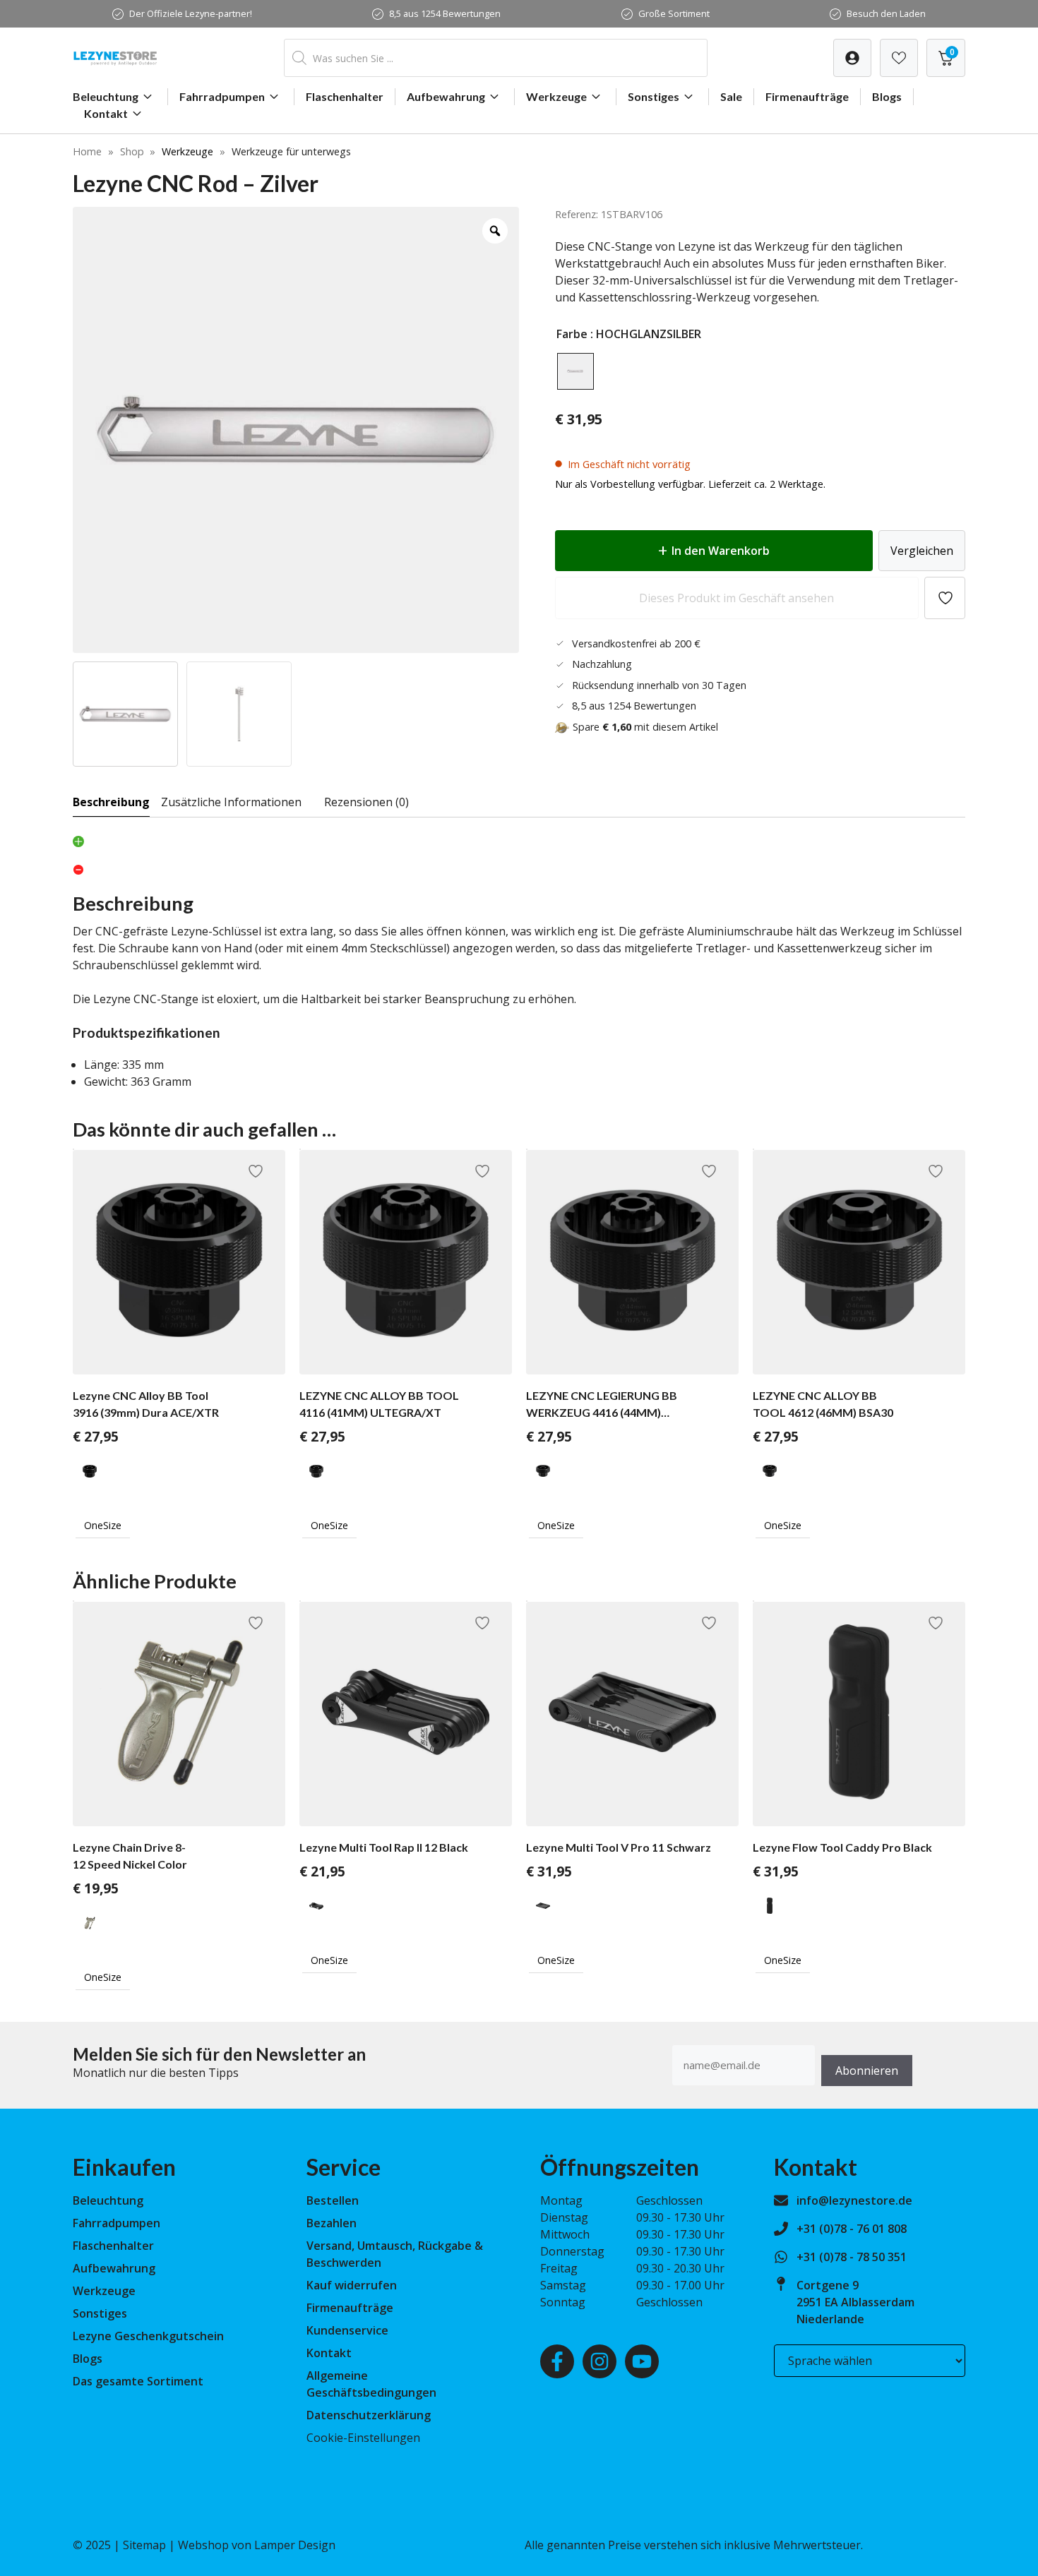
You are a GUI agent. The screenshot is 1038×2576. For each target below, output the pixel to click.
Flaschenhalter (345, 96)
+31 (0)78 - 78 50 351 (852, 2257)
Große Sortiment (674, 13)
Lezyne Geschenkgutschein (148, 2336)
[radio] (575, 371)
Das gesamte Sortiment (138, 2381)
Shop (132, 151)
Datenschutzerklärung (369, 2415)
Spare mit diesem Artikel (645, 727)
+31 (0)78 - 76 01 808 (852, 2229)
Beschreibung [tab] (111, 802)
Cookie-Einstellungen (363, 2438)
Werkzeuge (556, 96)
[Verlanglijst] (852, 58)
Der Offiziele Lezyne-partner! (191, 13)
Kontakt (106, 113)
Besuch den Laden (886, 13)
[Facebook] (557, 2361)
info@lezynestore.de (854, 2200)
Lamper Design (295, 2545)
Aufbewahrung (446, 96)
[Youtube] (642, 2361)
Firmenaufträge (807, 96)
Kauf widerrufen (352, 2285)
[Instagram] (599, 2361)
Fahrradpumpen (222, 96)
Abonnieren (867, 2071)
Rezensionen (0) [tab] (366, 802)
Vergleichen (922, 551)
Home (87, 151)
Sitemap (144, 2545)
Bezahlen (332, 2223)
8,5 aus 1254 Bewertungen (445, 13)
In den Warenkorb (721, 551)
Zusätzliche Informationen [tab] (231, 802)
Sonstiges (654, 96)
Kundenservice (347, 2330)
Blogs (887, 96)
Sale (731, 96)
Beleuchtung (106, 96)
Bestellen (333, 2200)
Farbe (572, 334)
